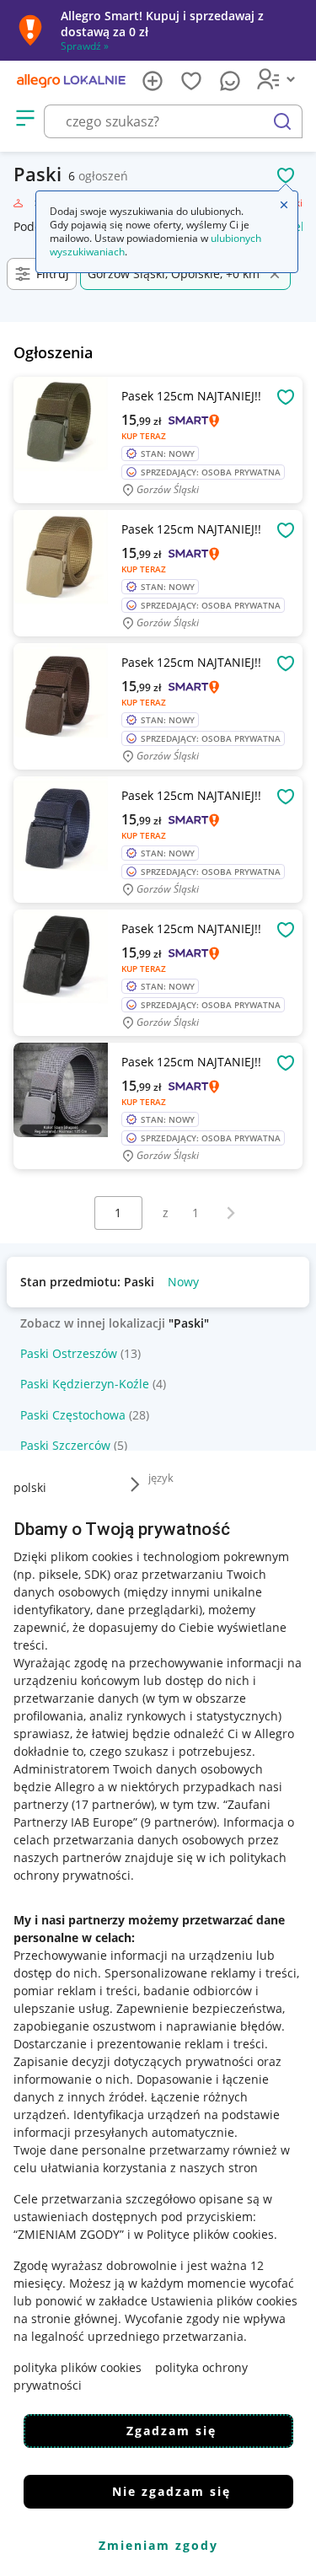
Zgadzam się (171, 2431)
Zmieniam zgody (158, 2545)
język (161, 1478)
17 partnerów (113, 1804)
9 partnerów (179, 1822)
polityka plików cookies (78, 2367)
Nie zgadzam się (171, 2491)
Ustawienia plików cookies (224, 2301)
